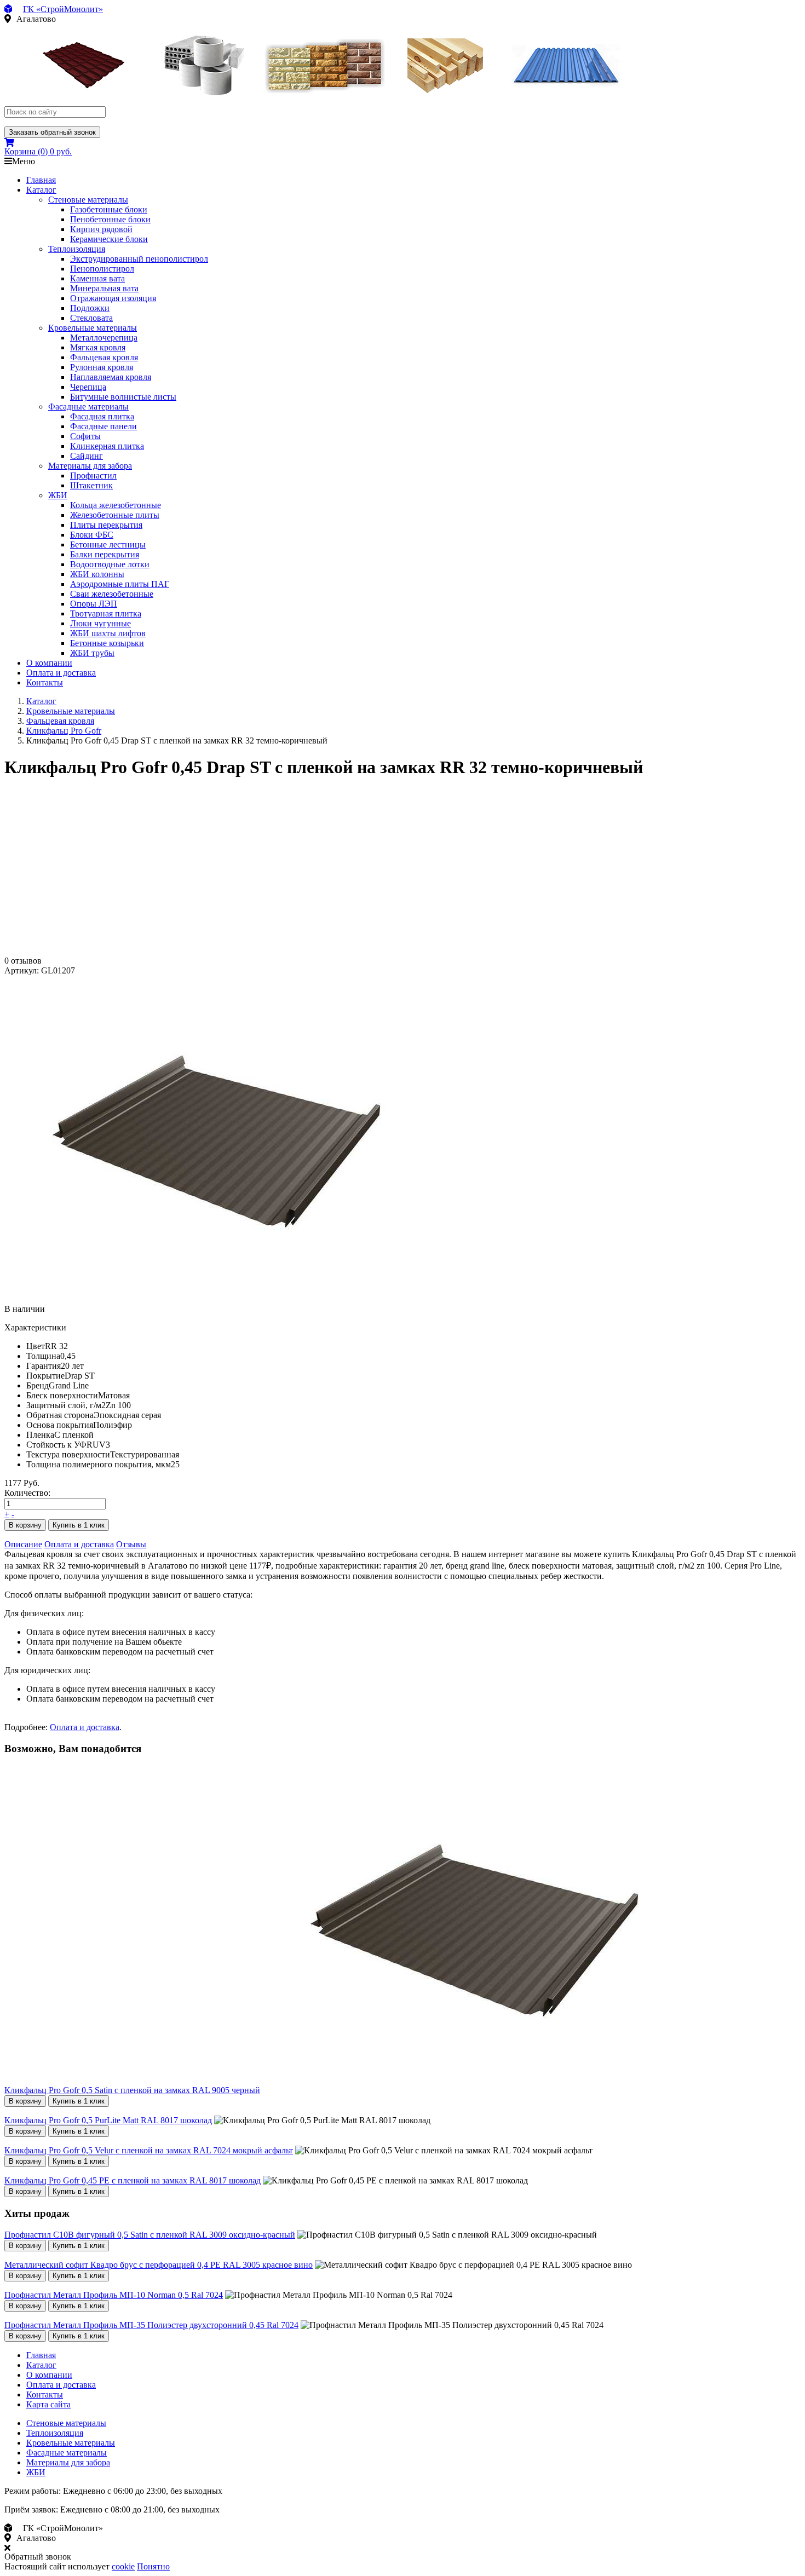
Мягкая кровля (98, 347)
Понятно (153, 2566)
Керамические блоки (109, 239)
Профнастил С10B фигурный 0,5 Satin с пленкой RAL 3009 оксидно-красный (150, 2235)
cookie (123, 2566)
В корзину (25, 1525)
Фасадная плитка (102, 416)
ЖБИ (58, 495)
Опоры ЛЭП (94, 604)
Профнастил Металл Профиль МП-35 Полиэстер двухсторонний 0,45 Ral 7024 (151, 2325)
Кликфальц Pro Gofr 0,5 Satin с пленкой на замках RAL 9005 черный (132, 2090)
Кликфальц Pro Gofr (64, 731)
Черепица (88, 387)
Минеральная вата (104, 288)
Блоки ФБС (92, 535)
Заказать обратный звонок (52, 132)
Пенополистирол (102, 269)
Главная (41, 180)
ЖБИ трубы (92, 653)
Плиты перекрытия (106, 525)
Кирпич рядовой (101, 229)
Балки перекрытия (105, 554)
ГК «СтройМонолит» (63, 9)
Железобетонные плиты (115, 515)
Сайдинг (87, 456)
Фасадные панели (104, 426)
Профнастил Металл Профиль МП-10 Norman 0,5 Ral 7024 (114, 2295)
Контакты (45, 682)
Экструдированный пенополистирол (139, 259)
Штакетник (91, 485)
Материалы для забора (90, 466)
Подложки (90, 308)
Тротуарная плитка (106, 613)
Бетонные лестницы (108, 544)
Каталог (41, 190)
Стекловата (91, 318)
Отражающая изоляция (113, 298)
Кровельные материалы (93, 328)
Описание (23, 1544)
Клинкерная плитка (107, 446)
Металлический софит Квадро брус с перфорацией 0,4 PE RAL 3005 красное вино (159, 2265)
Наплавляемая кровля (111, 377)
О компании (49, 663)
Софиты (85, 436)
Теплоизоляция (77, 249)
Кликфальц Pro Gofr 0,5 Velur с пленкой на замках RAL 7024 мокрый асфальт (149, 2150)
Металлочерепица (104, 338)
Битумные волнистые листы (123, 397)
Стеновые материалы (88, 200)
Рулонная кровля (102, 367)
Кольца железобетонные (116, 505)
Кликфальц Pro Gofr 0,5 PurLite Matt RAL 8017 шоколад (108, 2120)
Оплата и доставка (61, 673)
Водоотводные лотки (110, 564)
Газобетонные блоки (109, 209)
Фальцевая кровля (104, 357)
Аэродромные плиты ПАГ (120, 584)
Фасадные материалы (88, 407)
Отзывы (131, 1544)
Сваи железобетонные (112, 594)
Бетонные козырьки (107, 643)
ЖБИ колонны (97, 574)
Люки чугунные (100, 623)
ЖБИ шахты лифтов (108, 633)
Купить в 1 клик (79, 1525)
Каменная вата (97, 278)
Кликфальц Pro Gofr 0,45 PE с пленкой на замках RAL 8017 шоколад (133, 2180)
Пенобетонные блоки (110, 219)
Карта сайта (48, 2404)
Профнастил (93, 476)
